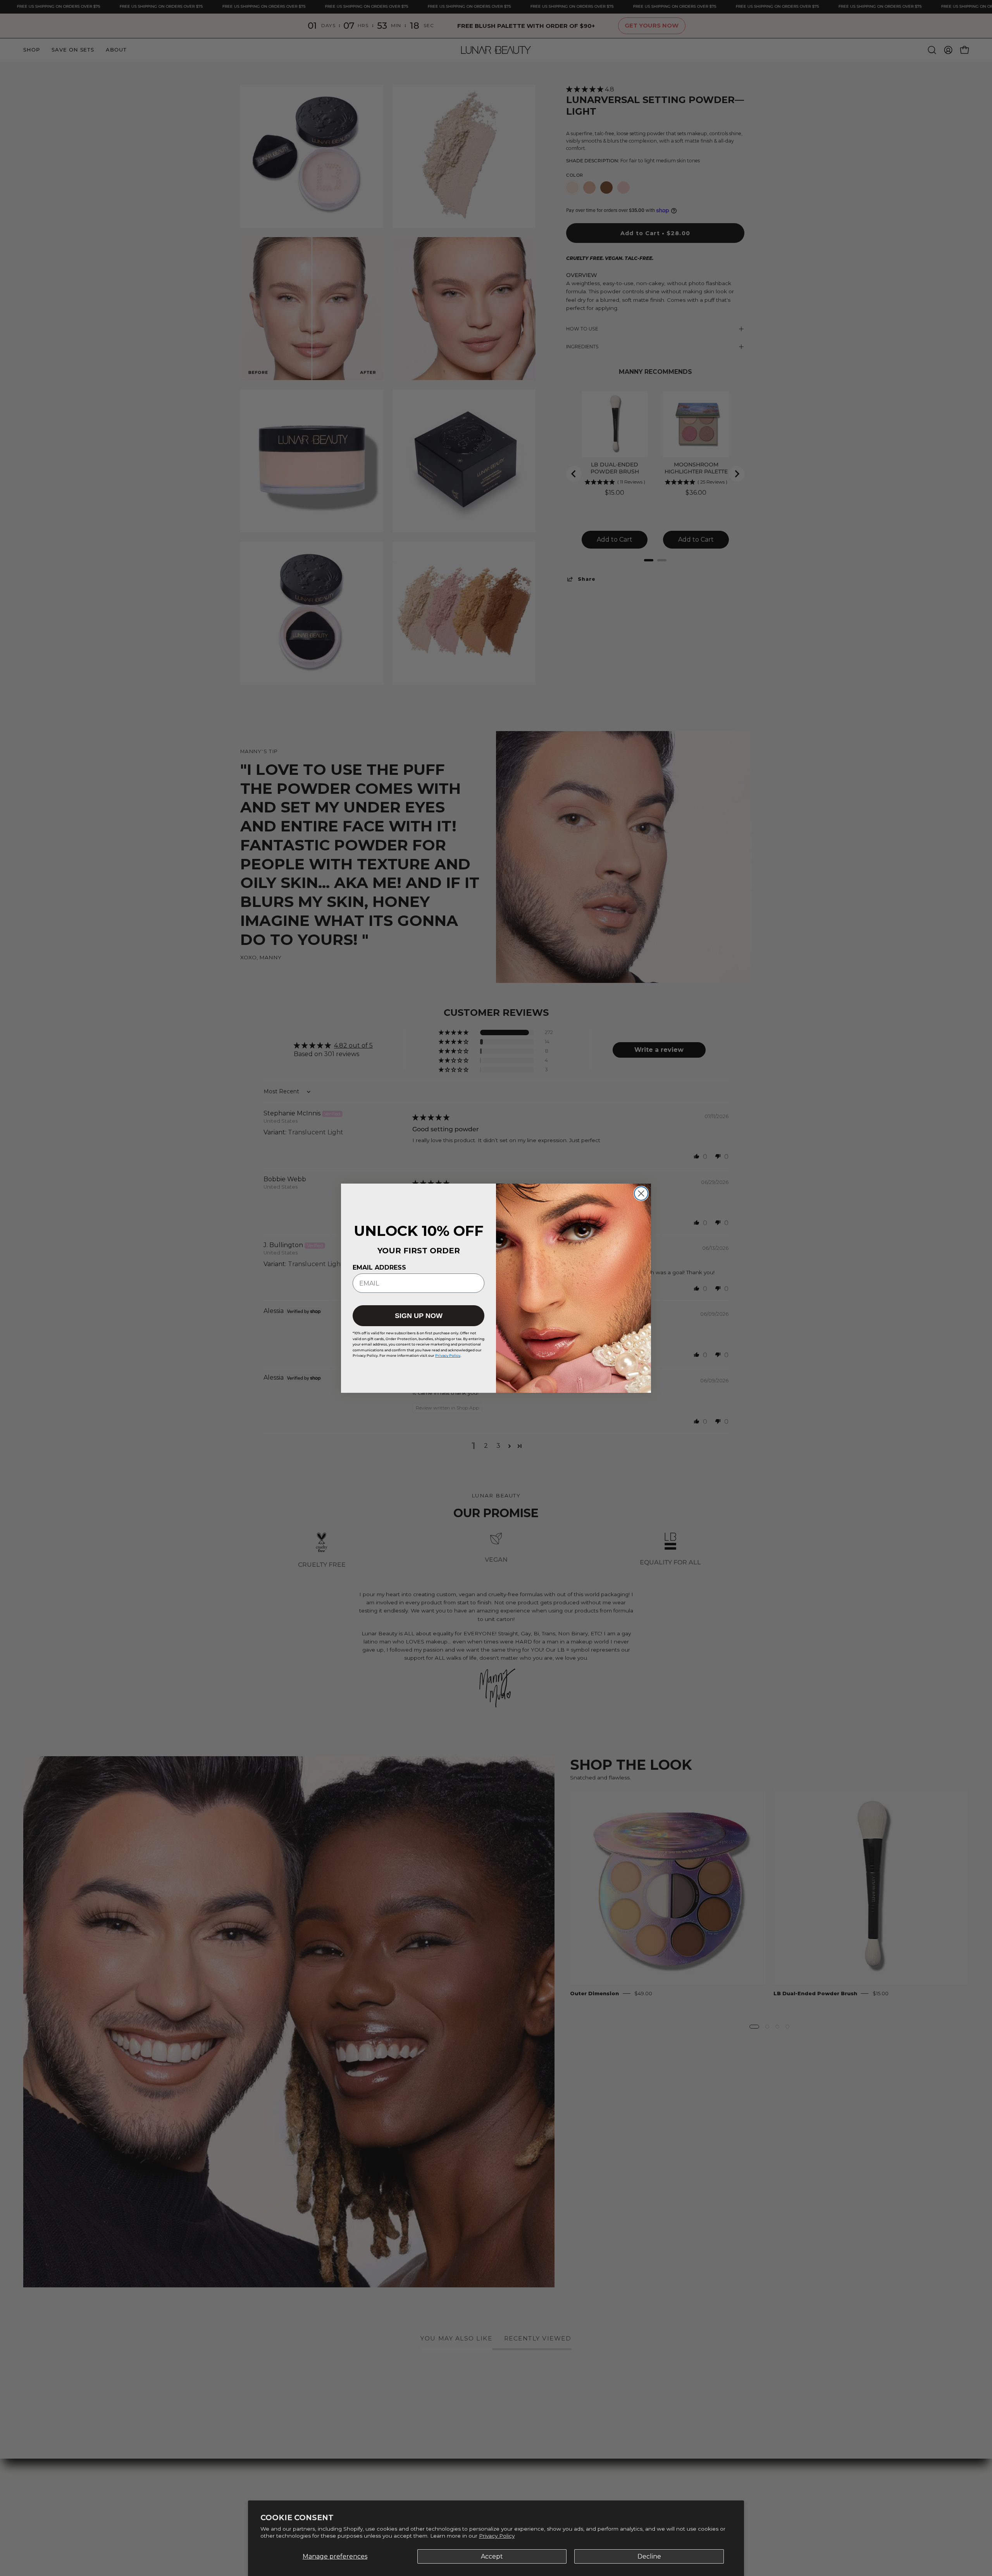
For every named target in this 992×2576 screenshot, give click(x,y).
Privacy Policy (497, 2536)
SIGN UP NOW (419, 1316)
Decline (649, 2556)
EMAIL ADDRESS (379, 1267)
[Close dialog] (641, 1193)
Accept (492, 2556)
